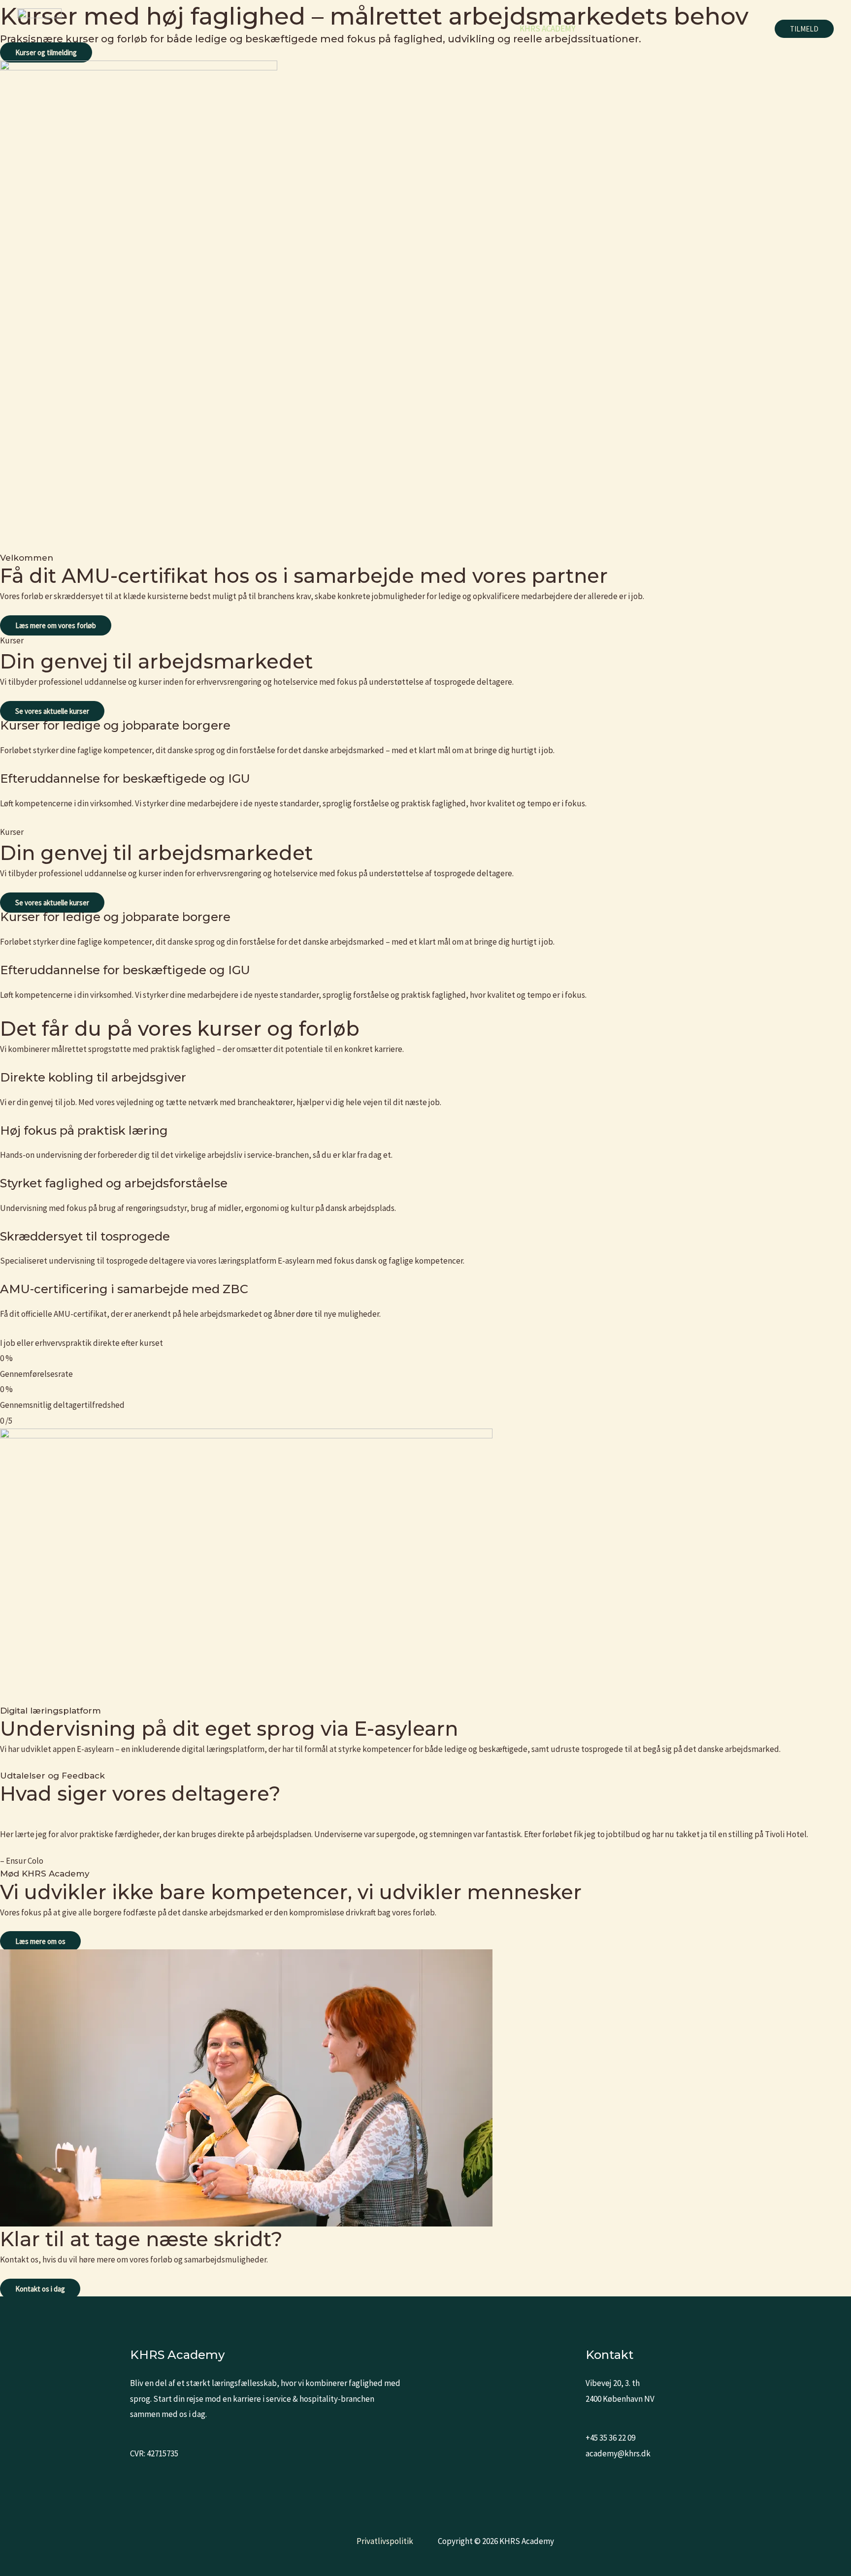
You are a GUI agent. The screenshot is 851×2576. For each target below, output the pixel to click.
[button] (804, 29)
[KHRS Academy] (39, 28)
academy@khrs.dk (618, 2453)
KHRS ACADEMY (547, 29)
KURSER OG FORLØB (628, 29)
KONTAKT (739, 29)
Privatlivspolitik (385, 2541)
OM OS (693, 29)
